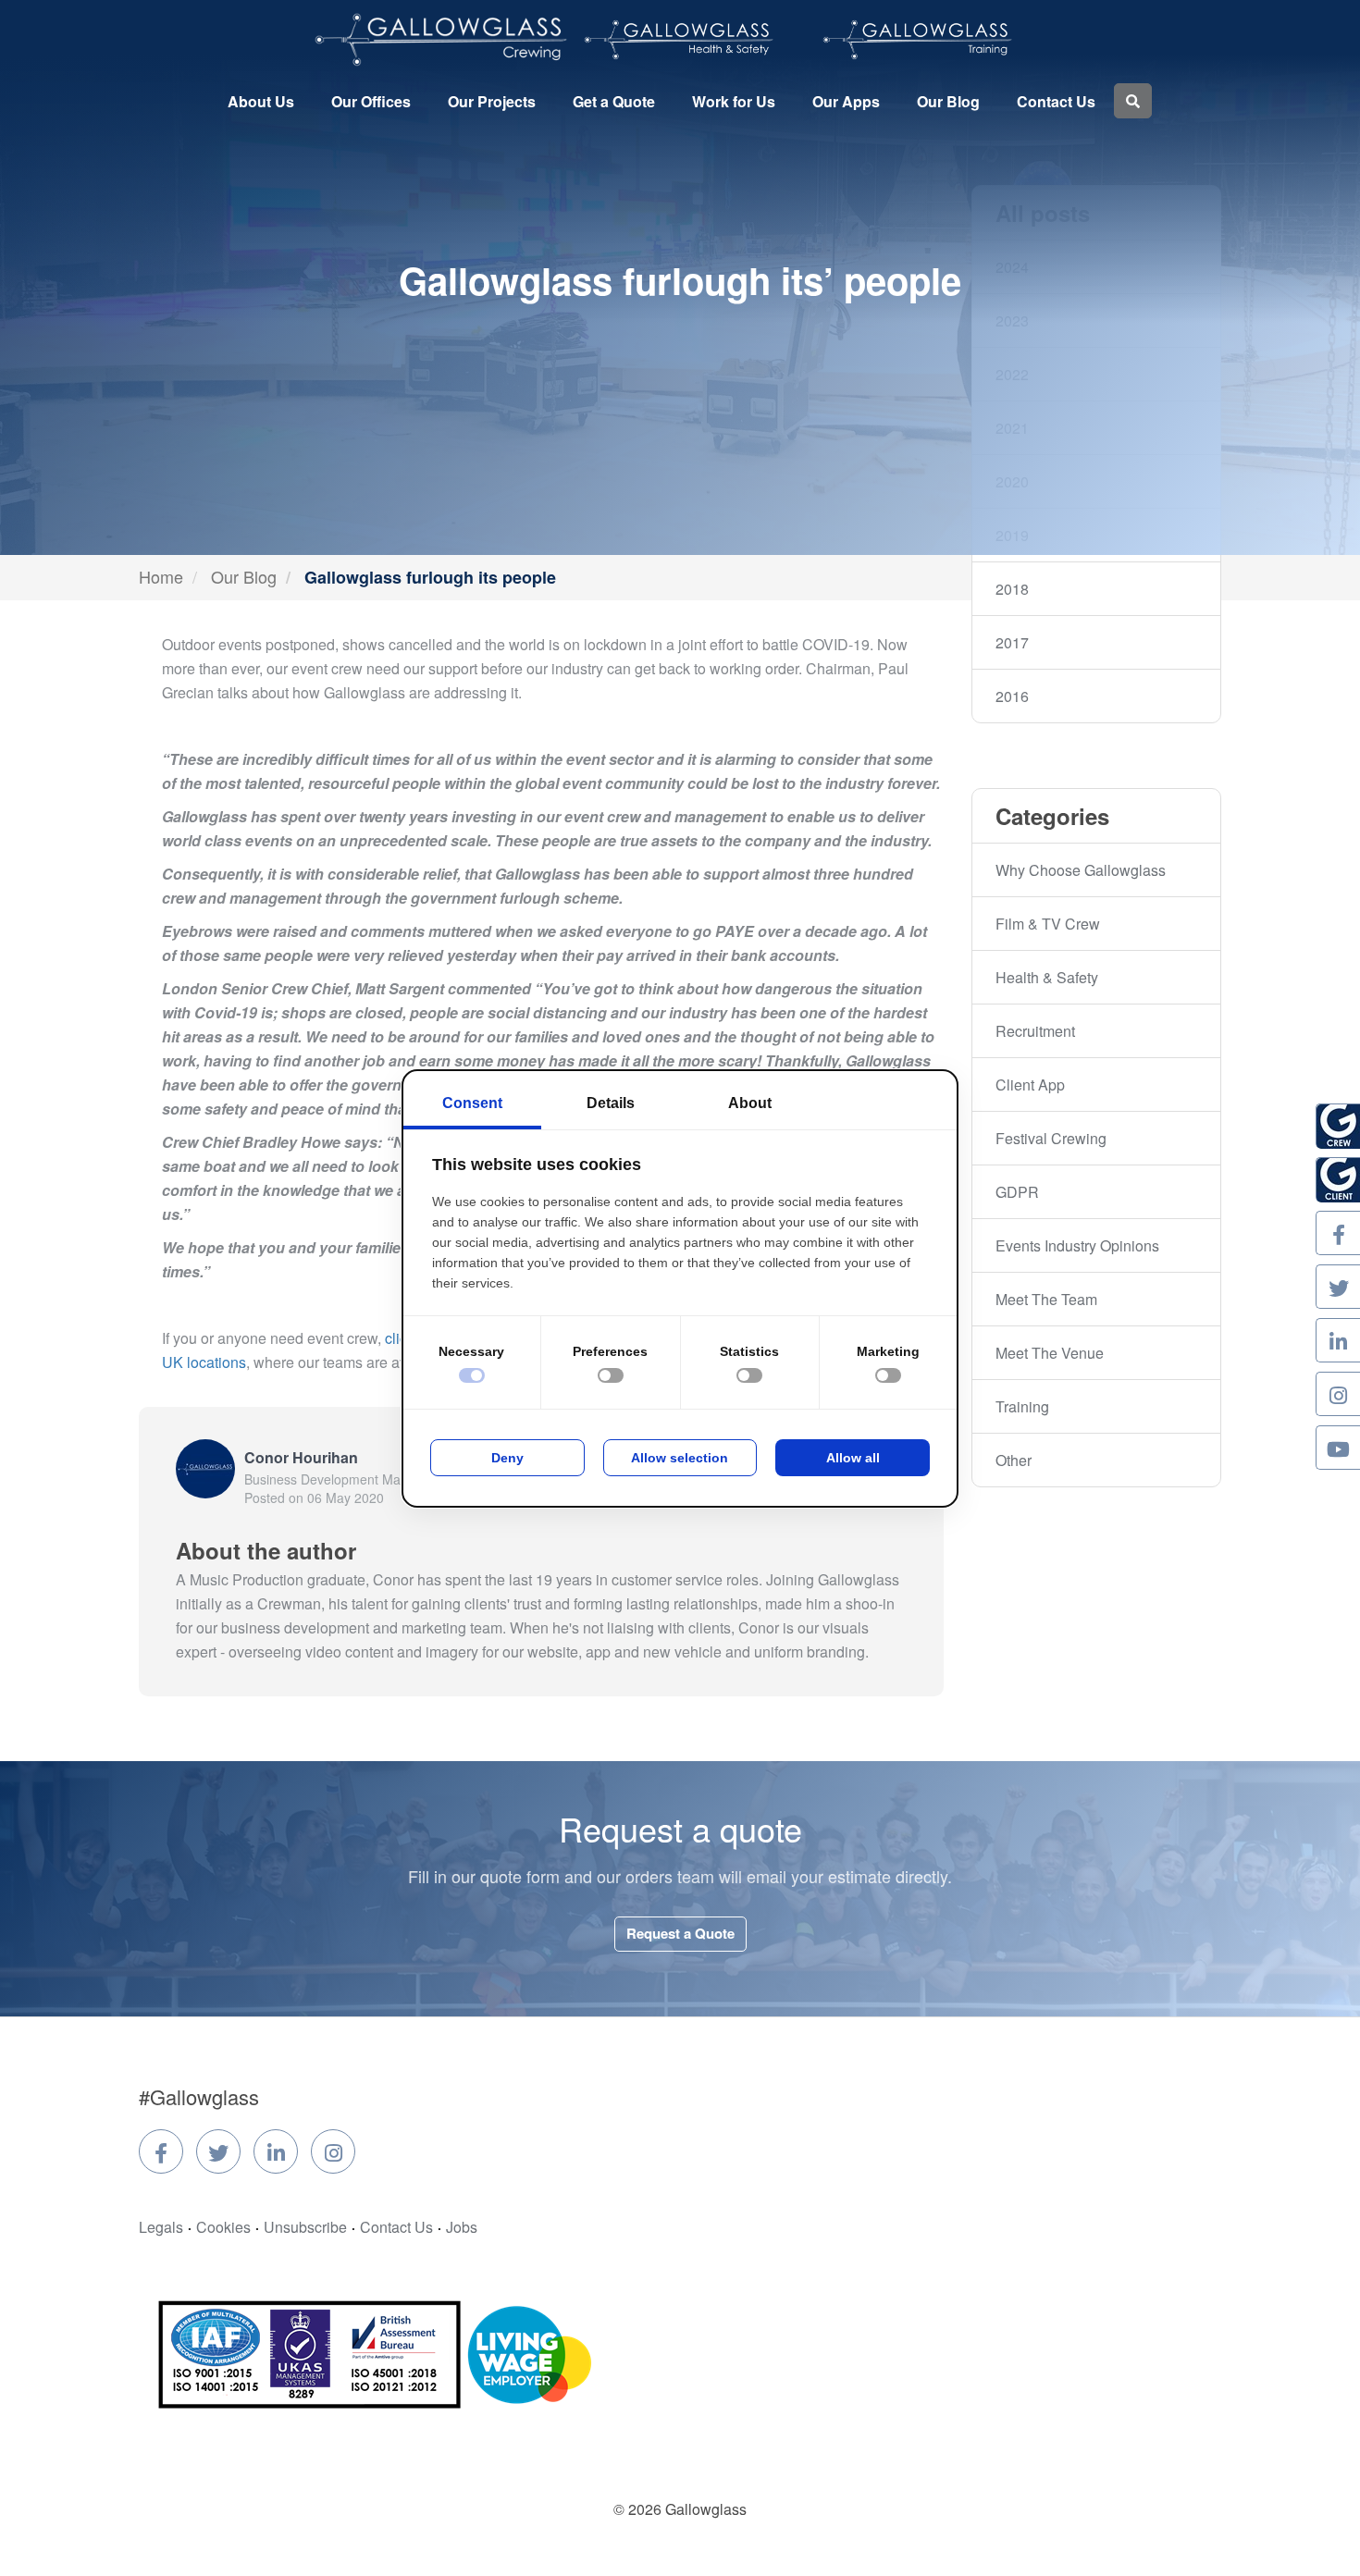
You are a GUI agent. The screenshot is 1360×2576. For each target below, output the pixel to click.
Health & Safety (1047, 977)
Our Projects (492, 101)
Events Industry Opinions (1077, 1245)
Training (1022, 1406)
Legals (161, 2227)
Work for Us (734, 101)
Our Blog (948, 101)
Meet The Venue (1050, 1353)
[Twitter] (218, 2151)
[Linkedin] (276, 2151)
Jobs (462, 2227)
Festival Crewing (1051, 1138)
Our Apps (846, 101)
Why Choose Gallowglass (1081, 870)
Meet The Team (1046, 1299)
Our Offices (371, 101)
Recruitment (1035, 1031)
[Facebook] (161, 2151)
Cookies (223, 2227)
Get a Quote (614, 101)
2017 (1012, 642)
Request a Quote (680, 1933)
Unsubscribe (305, 2227)
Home (161, 576)
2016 (1012, 696)
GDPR (1017, 1192)
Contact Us (1056, 101)
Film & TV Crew (1048, 924)
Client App (1030, 1085)
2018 (1012, 589)
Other (1014, 1460)
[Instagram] (333, 2151)
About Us (261, 101)
